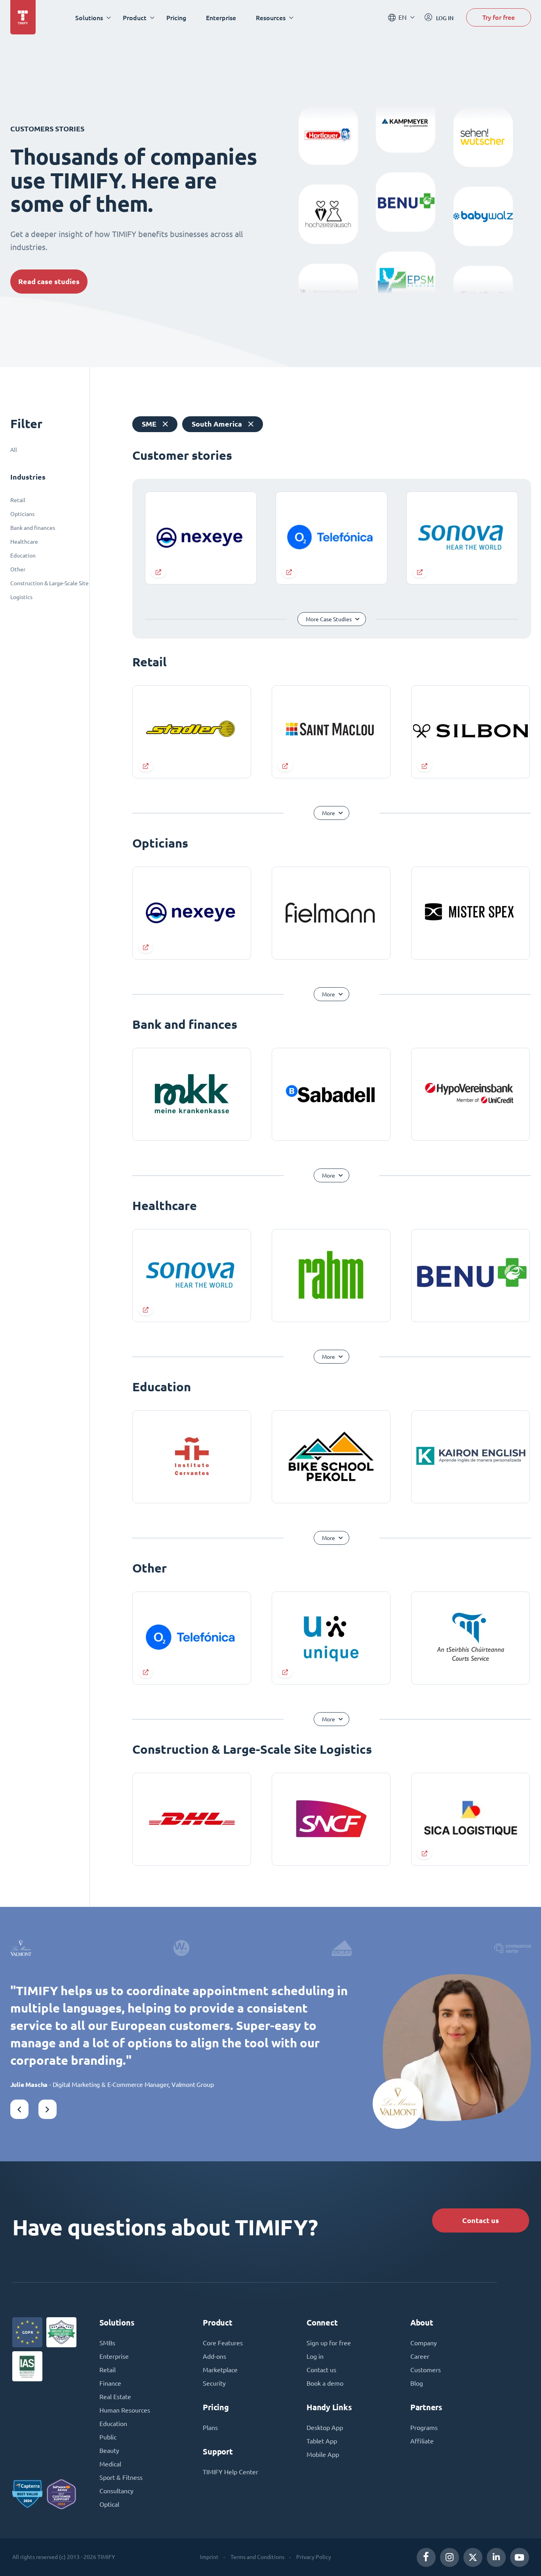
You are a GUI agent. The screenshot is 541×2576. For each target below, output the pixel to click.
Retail (18, 500)
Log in (315, 2356)
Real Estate (115, 2397)
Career (420, 2356)
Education (23, 556)
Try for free (499, 17)
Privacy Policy (314, 2557)
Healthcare (24, 542)
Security (214, 2383)
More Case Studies (329, 619)
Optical (109, 2504)
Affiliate (422, 2441)
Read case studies (49, 282)
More (329, 813)
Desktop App (325, 2428)
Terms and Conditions (257, 2557)
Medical (110, 2464)
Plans (210, 2428)
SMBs (107, 2343)
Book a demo (325, 2383)
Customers (426, 2370)
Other (18, 569)
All (14, 450)
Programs (424, 2428)
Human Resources (125, 2410)
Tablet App (322, 2441)
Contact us (481, 2220)
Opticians (22, 514)
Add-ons (214, 2356)
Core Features (223, 2343)
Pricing (176, 18)
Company (424, 2343)
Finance (110, 2383)
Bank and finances (33, 528)
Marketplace (220, 2370)
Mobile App (323, 2455)
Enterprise (221, 18)
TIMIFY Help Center (230, 2472)
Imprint (209, 2557)
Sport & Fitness (121, 2477)
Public (108, 2437)
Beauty (109, 2451)
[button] (19, 2109)
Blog (417, 2383)
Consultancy (116, 2491)
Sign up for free (329, 2343)
